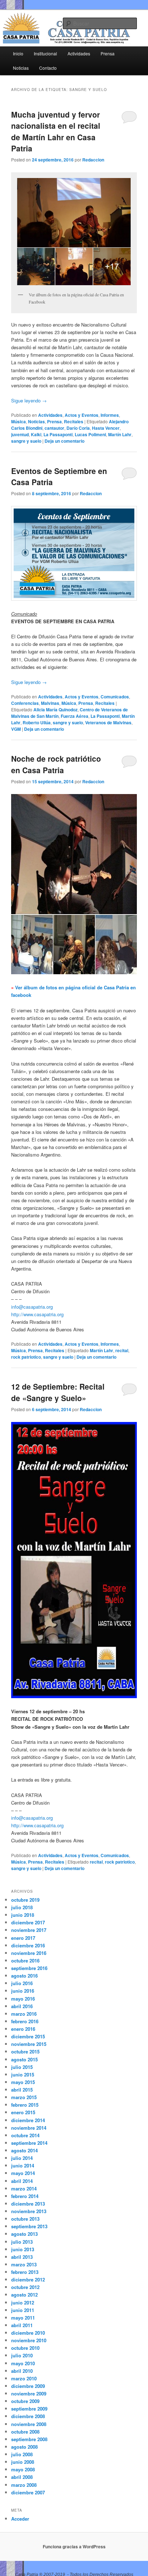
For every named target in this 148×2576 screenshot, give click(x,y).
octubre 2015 (25, 2051)
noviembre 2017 (29, 1930)
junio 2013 (23, 2249)
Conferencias (25, 703)
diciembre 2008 (28, 2416)
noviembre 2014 (29, 2128)
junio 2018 (23, 1915)
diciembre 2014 (28, 2120)
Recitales (74, 421)
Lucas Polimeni (90, 434)
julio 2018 (22, 1907)
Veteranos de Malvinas (108, 722)
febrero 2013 (25, 2272)
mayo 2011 (23, 2318)
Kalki (36, 434)
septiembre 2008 (29, 2439)
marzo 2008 (24, 2485)
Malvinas (50, 703)
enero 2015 (23, 2112)
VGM (16, 729)
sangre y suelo (26, 441)
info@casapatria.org (32, 1307)
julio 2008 (22, 2454)
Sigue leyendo (29, 400)
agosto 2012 (24, 2295)
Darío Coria (78, 428)
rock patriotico (26, 1357)
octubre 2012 (25, 2287)
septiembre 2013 (29, 2226)
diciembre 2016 (28, 1945)
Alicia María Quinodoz (55, 710)
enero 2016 (23, 2029)
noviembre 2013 (29, 2211)
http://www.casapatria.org (37, 1314)
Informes (110, 415)
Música (18, 421)
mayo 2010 (23, 2363)
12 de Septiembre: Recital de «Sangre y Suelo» (58, 1392)
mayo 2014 (23, 2173)
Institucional (45, 53)
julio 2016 (22, 1983)
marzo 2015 (24, 2097)
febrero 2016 (25, 2021)
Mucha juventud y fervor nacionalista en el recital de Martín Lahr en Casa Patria (56, 131)
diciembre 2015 (28, 2036)
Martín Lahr (120, 434)
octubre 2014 (25, 2135)
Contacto (48, 68)
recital (122, 1350)
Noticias (21, 68)
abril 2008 (22, 2477)
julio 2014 (22, 2158)
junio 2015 (23, 2075)
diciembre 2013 (28, 2204)
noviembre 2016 (29, 1953)
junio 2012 (23, 2303)
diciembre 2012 (28, 2279)
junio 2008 (23, 2462)
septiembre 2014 (29, 2143)
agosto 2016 (24, 1976)
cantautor (54, 428)
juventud (20, 434)
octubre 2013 (25, 2219)
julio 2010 (22, 2355)
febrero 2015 (25, 2105)
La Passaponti (58, 434)
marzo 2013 (24, 2264)
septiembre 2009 (29, 2409)
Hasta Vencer (106, 428)
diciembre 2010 (28, 2333)
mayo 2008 (23, 2469)
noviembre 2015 (29, 2044)
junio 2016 (23, 1991)
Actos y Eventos (82, 415)
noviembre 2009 (29, 2393)
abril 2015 (22, 2090)
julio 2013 (22, 2242)
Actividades (79, 53)
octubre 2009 (25, 2401)
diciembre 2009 (28, 2386)
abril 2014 (22, 2181)
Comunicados (115, 697)
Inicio (18, 53)
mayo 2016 (23, 1999)
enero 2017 (23, 1938)
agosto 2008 (24, 2447)
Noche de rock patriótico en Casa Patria (56, 764)
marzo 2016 (24, 2014)
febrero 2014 (25, 2196)
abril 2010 (22, 2371)
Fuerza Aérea (75, 716)
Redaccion (93, 160)
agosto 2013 (24, 2234)
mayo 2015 (23, 2082)
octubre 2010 (25, 2348)
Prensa (108, 53)
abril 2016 (22, 2006)
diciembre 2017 (28, 1922)
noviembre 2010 (29, 2340)
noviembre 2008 (29, 2424)
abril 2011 (22, 2325)
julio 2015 (22, 2067)
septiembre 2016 (29, 1968)
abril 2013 (22, 2257)
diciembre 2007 (28, 2492)
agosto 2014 (24, 2150)
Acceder (20, 2519)
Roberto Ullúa (37, 722)
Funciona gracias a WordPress (74, 2547)
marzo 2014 (24, 2189)
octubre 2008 (25, 2432)
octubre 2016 (25, 1961)
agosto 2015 (24, 2059)
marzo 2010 (24, 2378)
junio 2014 (23, 2165)
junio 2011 (23, 2310)
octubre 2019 (25, 1900)
